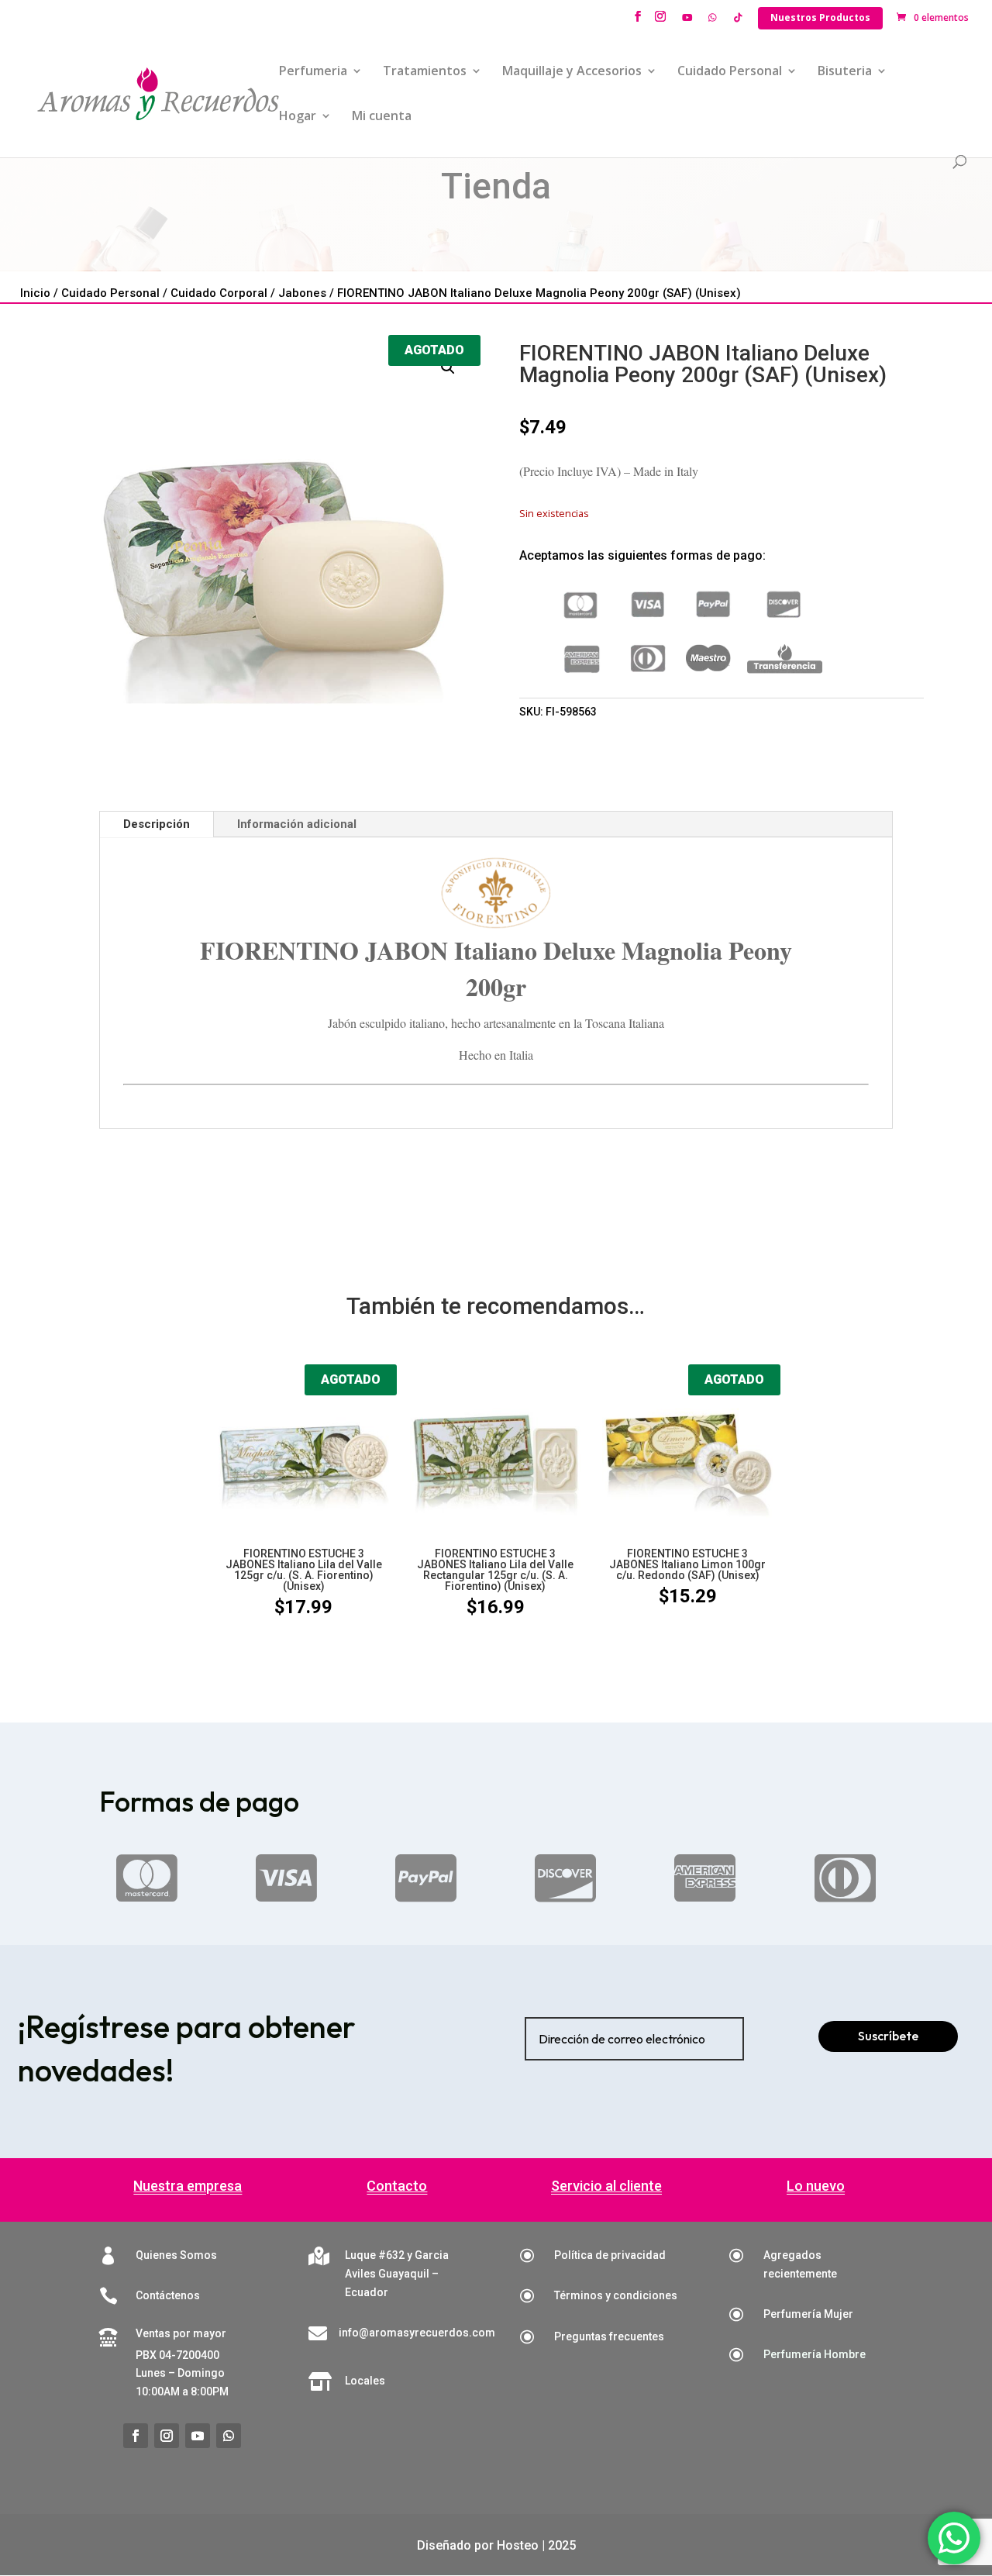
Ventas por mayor (181, 2333)
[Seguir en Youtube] (198, 2436)
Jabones (302, 293)
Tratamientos (425, 72)
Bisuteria (845, 72)
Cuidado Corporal (219, 293)
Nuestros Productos (820, 17)
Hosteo (518, 2545)
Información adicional (297, 824)
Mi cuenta (382, 117)
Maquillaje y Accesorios (572, 72)
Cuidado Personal (730, 72)
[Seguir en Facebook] (136, 2436)
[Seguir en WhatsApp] (229, 2436)
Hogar (298, 117)
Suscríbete (888, 2036)
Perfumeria (313, 72)
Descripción (157, 824)
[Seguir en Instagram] (167, 2436)
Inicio (35, 293)
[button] (448, 367)
